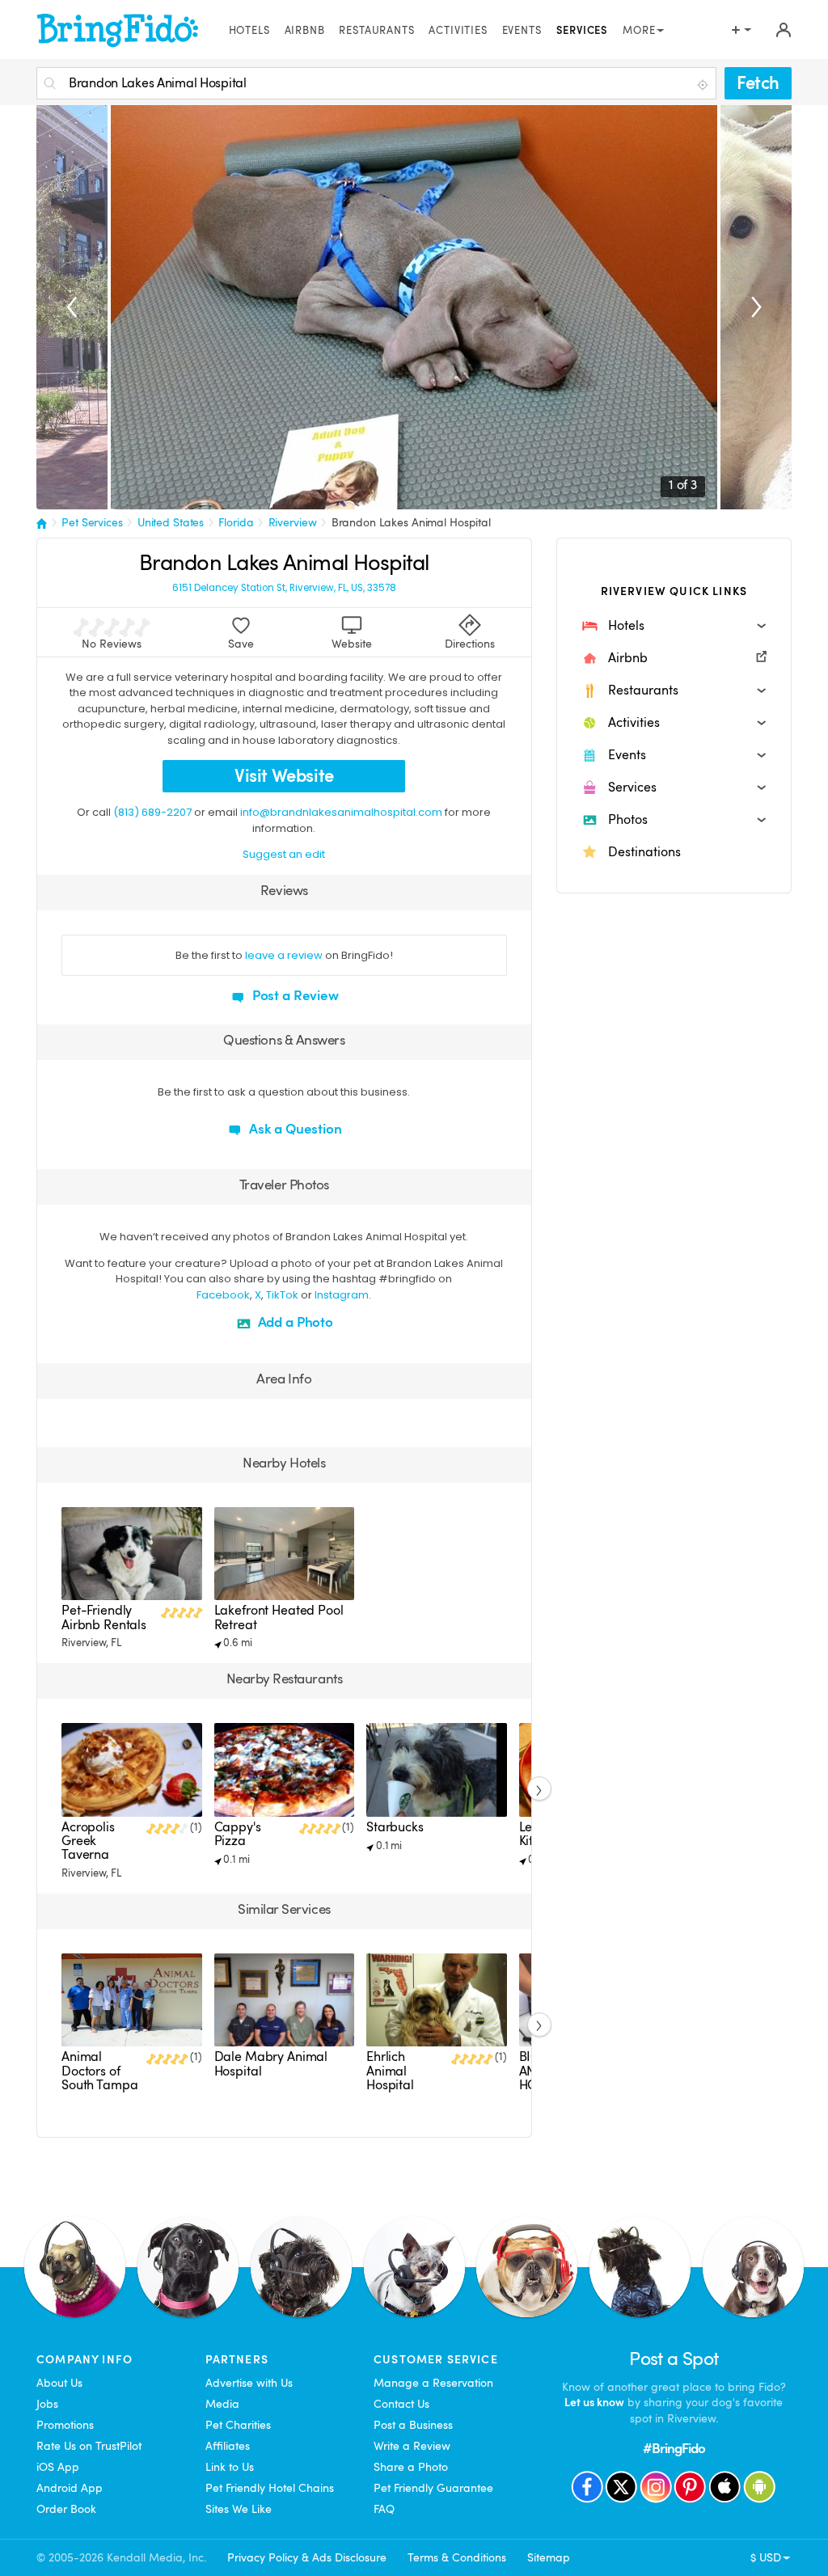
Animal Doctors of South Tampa (99, 2071)
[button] (674, 626)
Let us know (594, 2402)
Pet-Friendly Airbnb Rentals (104, 1617)
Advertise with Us (249, 2383)
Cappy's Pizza (238, 1834)
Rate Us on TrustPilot (89, 2446)
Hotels (249, 31)
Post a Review (294, 996)
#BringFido (674, 2449)
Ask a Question (294, 1129)
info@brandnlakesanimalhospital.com (341, 812)
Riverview (293, 522)
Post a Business (413, 2425)
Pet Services (92, 522)
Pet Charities (238, 2425)
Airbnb (305, 31)
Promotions (65, 2425)
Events (522, 31)
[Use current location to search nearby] (704, 84)
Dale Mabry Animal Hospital (271, 2064)
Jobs (47, 2404)
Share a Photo (411, 2467)
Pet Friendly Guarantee (433, 2488)
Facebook (223, 1295)
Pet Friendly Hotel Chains (270, 2488)
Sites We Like (239, 2509)
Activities (458, 31)
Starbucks (395, 1827)
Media (222, 2404)
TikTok (282, 1295)
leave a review (284, 955)
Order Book (66, 2509)
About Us (59, 2383)
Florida (236, 522)
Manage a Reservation (433, 2383)
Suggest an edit (284, 854)
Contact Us (401, 2404)
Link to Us (230, 2467)
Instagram (342, 1295)
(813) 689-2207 (152, 812)
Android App (70, 2488)
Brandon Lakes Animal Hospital (411, 522)
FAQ (384, 2509)
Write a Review (412, 2446)
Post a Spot (674, 2359)
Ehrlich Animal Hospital (390, 2071)
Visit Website (284, 776)
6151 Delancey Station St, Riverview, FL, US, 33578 (284, 588)
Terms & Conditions (457, 2557)
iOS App (58, 2467)
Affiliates (228, 2446)
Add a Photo (294, 1322)
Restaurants (376, 31)
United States (171, 522)
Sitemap (549, 2557)
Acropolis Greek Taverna (88, 1841)
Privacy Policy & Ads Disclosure (307, 2557)
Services (583, 31)
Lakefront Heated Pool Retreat (279, 1617)
